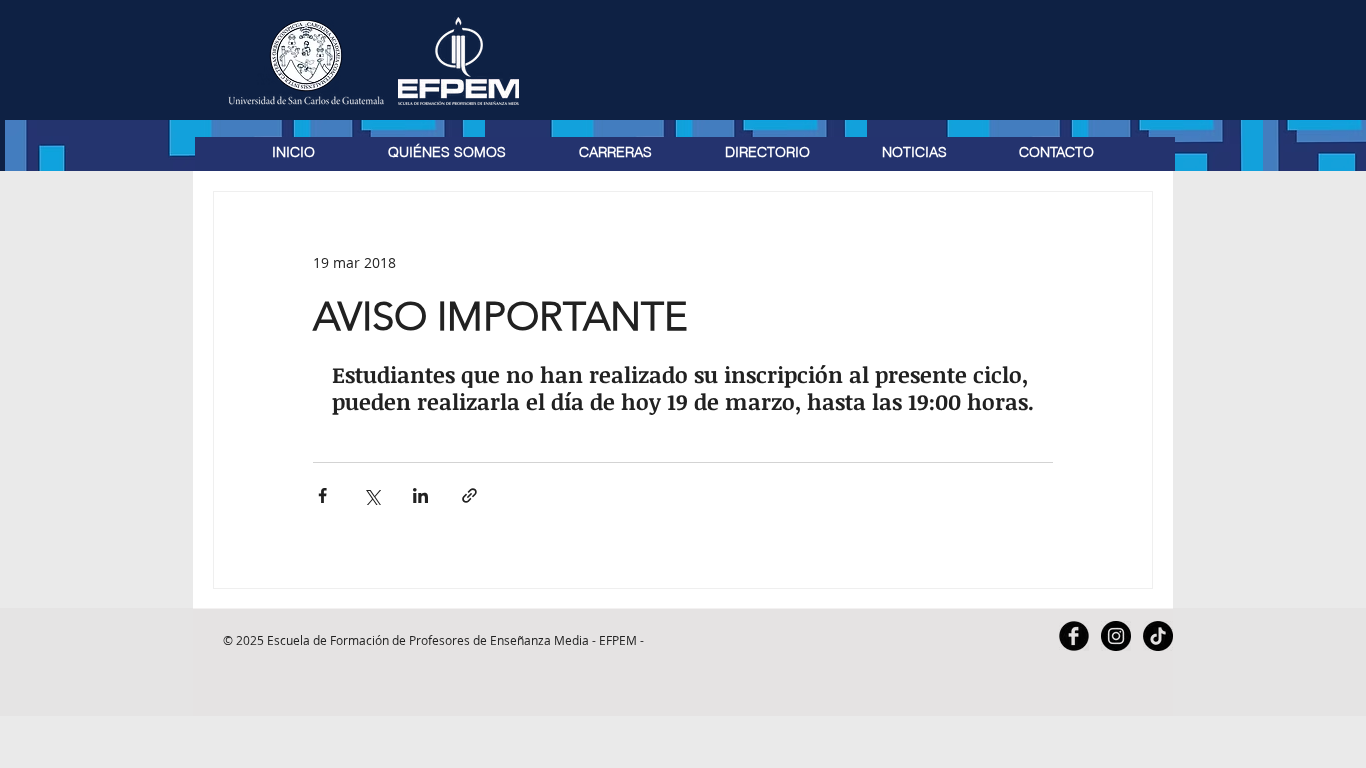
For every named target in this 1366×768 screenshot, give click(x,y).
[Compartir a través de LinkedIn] (420, 495)
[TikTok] (1158, 636)
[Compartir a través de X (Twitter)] (371, 495)
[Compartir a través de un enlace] (469, 495)
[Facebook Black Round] (1074, 636)
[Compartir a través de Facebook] (322, 495)
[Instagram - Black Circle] (1116, 636)
